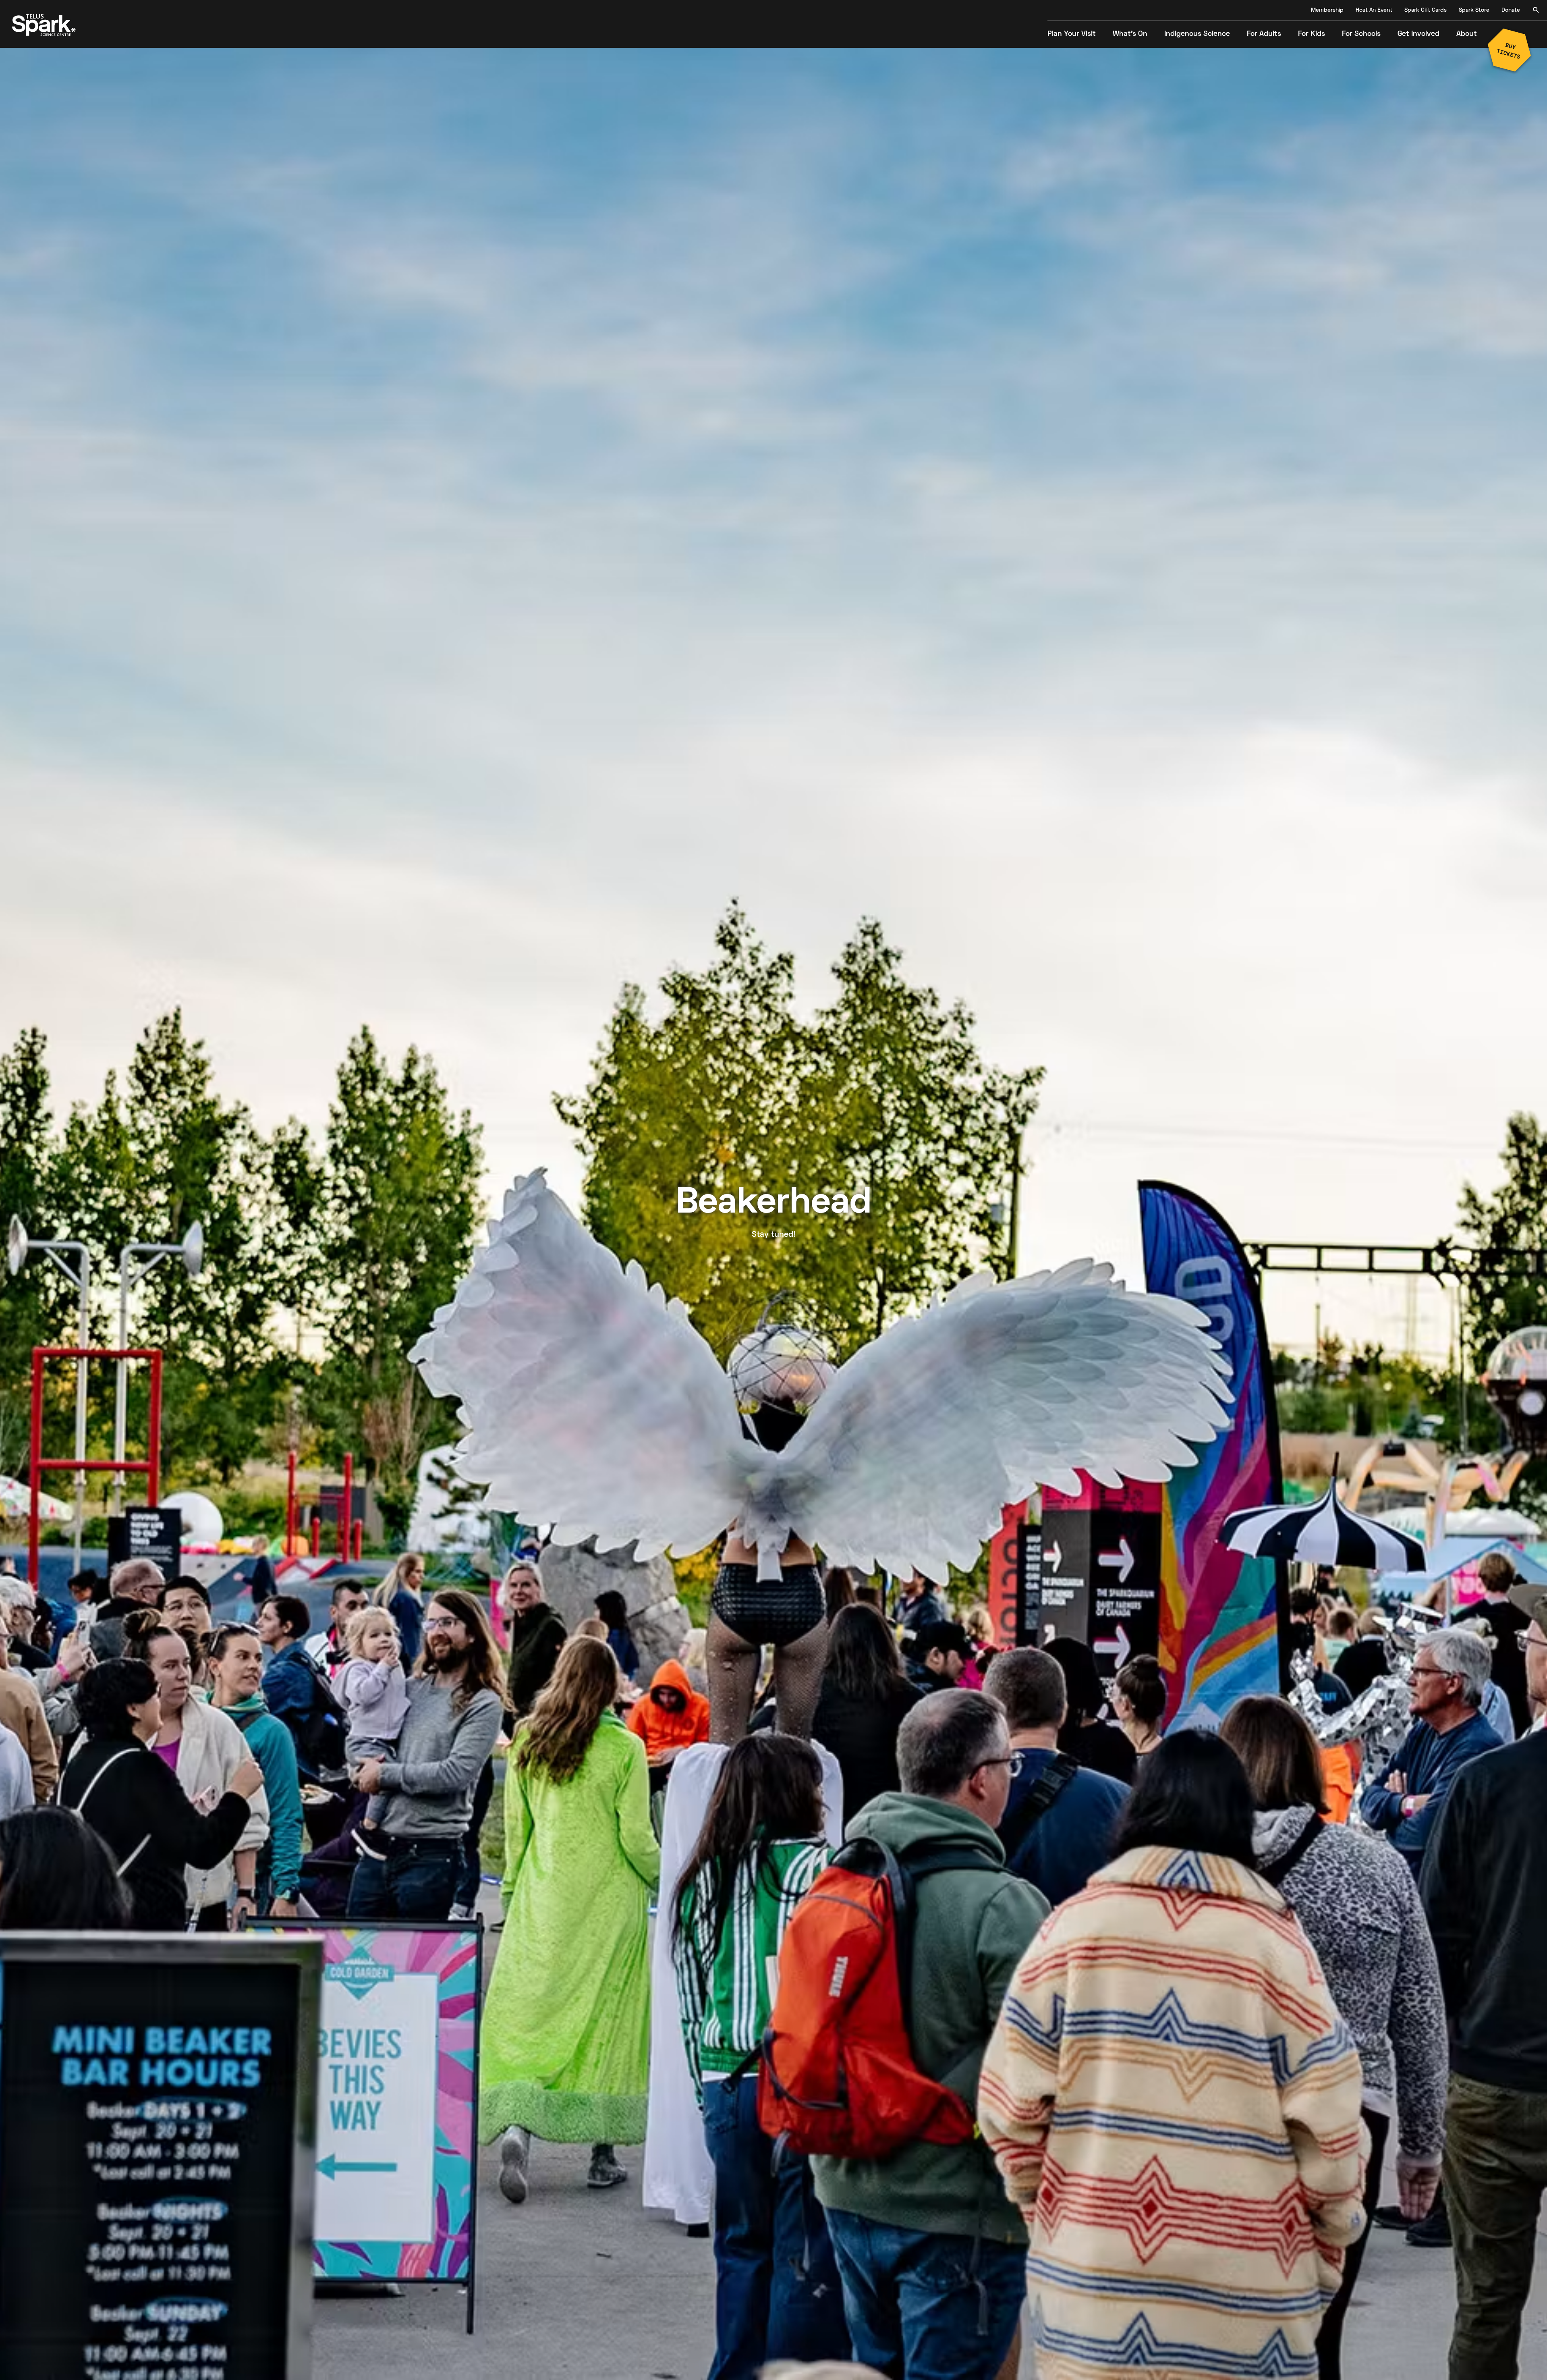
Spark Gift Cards (1426, 10)
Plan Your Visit (1072, 34)
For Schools (1361, 34)
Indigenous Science (1197, 34)
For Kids (1312, 34)
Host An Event (1374, 10)
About (1467, 34)
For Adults (1264, 34)
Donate (1511, 10)
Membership (1327, 10)
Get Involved (1418, 34)
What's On (1130, 34)
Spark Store (1474, 10)
